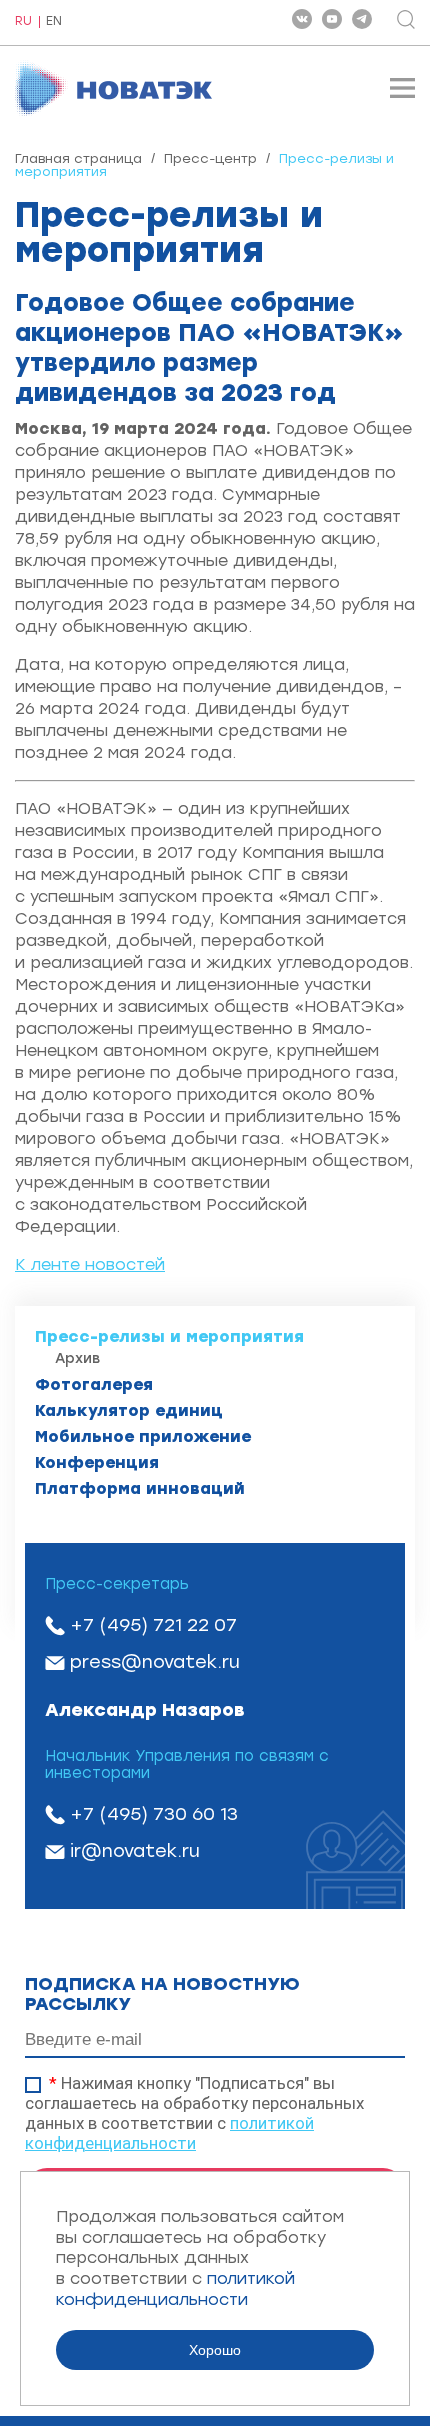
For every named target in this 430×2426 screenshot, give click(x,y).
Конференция (97, 1462)
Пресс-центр (210, 158)
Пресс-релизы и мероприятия (169, 1336)
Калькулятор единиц (129, 1410)
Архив (77, 1358)
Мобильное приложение (143, 1436)
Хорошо (215, 2350)
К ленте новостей (90, 1264)
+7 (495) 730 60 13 (154, 1814)
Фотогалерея (94, 1384)
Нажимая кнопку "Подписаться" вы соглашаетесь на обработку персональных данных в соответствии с (194, 2113)
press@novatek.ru (155, 1662)
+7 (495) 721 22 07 (153, 1625)
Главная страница (78, 158)
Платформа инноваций (140, 1488)
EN (54, 21)
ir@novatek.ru (135, 1851)
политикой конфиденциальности (169, 2133)
